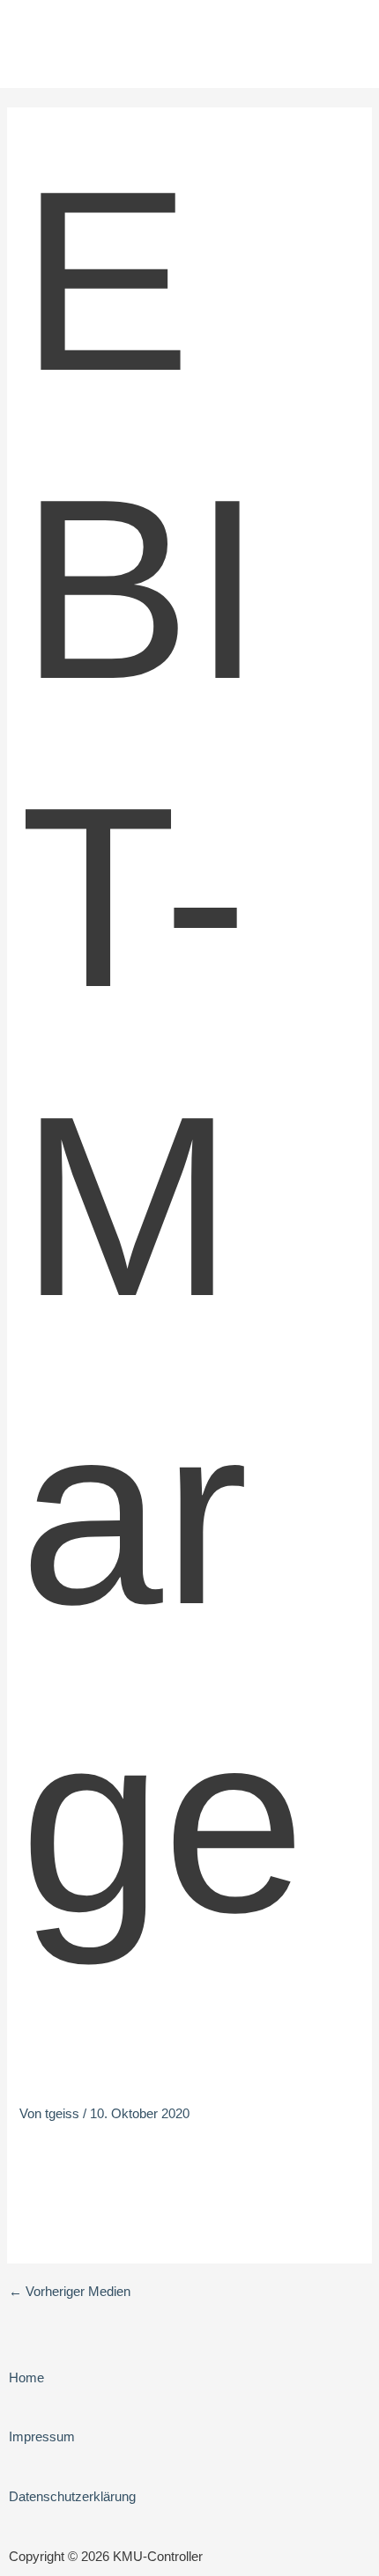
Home (26, 2378)
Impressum (42, 2437)
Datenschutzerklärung (72, 2497)
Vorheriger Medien (70, 2292)
